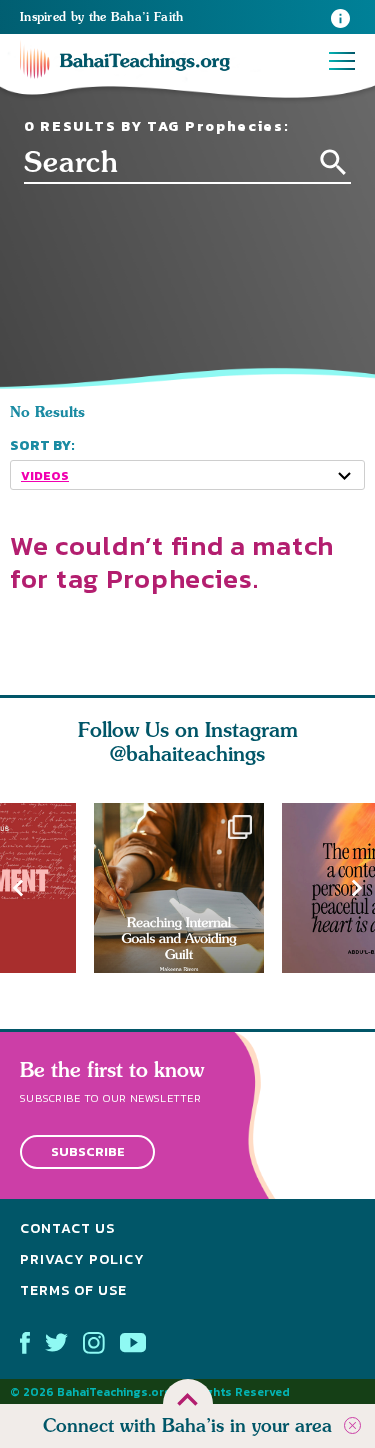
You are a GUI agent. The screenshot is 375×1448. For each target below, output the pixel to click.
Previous (18, 887)
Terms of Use (73, 1290)
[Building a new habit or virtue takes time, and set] (188, 888)
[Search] (333, 162)
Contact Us (67, 1229)
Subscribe (88, 1152)
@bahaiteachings (187, 753)
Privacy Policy (82, 1259)
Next (357, 887)
